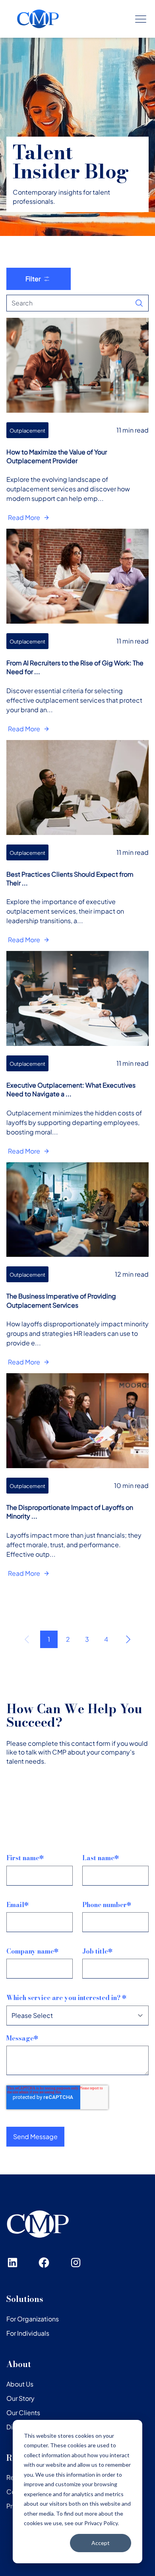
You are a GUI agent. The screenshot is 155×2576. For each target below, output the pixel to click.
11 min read (133, 430)
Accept (101, 2543)
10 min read (131, 1485)
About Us (20, 2384)
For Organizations (33, 2319)
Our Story (20, 2398)
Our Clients (23, 2413)
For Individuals (28, 2333)
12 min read (132, 1274)
